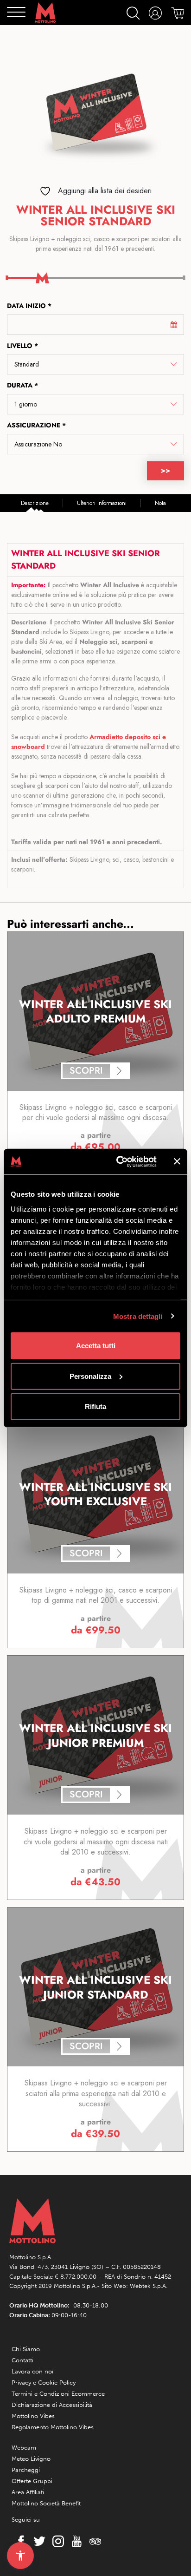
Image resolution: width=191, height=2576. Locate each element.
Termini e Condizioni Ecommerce (58, 2394)
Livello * (22, 346)
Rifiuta (95, 1406)
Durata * (22, 385)
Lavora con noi (32, 2371)
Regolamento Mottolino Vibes (53, 2427)
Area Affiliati (28, 2492)
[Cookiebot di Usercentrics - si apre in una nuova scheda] (118, 1161)
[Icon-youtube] (74, 2541)
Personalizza (90, 1376)
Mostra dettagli (138, 1316)
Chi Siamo (26, 2349)
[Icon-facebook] (19, 2541)
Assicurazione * (36, 425)
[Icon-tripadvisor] (93, 2541)
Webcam (24, 2448)
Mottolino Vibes (33, 2416)
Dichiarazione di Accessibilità (52, 2405)
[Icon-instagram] (56, 2541)
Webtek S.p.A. (149, 2286)
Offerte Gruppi (32, 2481)
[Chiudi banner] (177, 1161)
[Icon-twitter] (37, 2541)
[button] (20, 2556)
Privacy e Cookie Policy (44, 2383)
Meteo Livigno (31, 2459)
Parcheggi (26, 2470)
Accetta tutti (96, 1346)
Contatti (22, 2360)
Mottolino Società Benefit (46, 2503)
